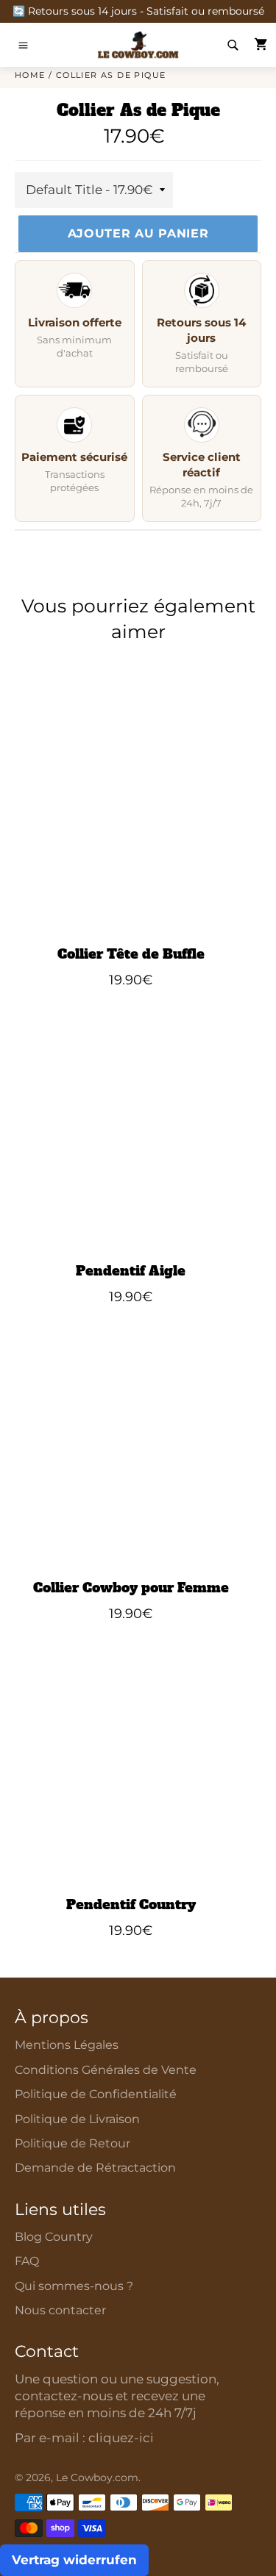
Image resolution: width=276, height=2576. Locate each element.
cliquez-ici (121, 2438)
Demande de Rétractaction (95, 2168)
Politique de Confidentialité (96, 2094)
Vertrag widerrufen (74, 2560)
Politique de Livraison (77, 2119)
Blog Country (54, 2237)
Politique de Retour (72, 2143)
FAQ (27, 2261)
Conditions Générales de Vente (106, 2070)
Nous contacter (60, 2310)
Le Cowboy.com (97, 2477)
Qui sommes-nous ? (74, 2286)
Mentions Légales (67, 2045)
